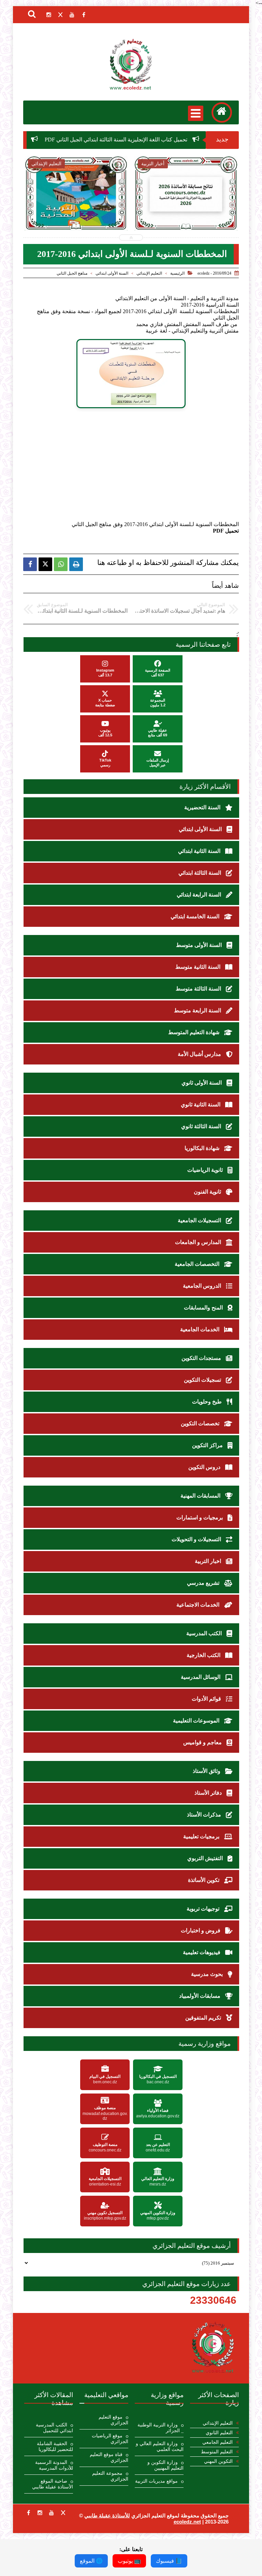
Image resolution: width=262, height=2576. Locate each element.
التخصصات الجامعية (198, 1264)
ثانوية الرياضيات (206, 1170)
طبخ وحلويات (208, 1402)
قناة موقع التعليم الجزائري (109, 2457)
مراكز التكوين (208, 1445)
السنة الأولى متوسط (200, 945)
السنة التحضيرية (203, 807)
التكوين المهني (218, 2461)
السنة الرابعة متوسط (198, 1010)
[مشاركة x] (45, 564)
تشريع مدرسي (204, 1583)
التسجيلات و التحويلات (197, 1539)
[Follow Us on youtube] (52, 2513)
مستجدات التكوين (202, 1358)
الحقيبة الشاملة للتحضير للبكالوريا (55, 2447)
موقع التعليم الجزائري (113, 2420)
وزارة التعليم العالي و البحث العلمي (160, 2447)
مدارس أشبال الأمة (200, 1054)
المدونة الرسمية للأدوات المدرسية (54, 2465)
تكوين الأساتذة (204, 1880)
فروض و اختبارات (201, 1930)
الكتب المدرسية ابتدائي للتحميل (54, 2428)
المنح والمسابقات (204, 1308)
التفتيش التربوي (206, 1858)
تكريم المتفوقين (204, 2018)
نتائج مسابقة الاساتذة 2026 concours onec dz (76, 211)
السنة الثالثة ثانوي (202, 1126)
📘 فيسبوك (169, 2561)
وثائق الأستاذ (207, 1771)
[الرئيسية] (222, 112)
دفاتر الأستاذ (209, 1793)
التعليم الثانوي (219, 2433)
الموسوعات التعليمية (197, 1721)
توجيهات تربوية (204, 1909)
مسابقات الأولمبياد (200, 1996)
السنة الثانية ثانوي (201, 1105)
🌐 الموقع (91, 2561)
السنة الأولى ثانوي (202, 1083)
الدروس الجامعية (203, 1286)
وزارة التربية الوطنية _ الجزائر (161, 2428)
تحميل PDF (226, 531)
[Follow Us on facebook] (28, 2513)
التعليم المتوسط (217, 2452)
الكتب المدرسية (205, 1633)
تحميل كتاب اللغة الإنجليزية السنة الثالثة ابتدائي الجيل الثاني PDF (157, 140)
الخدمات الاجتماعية (199, 1605)
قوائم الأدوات (207, 1699)
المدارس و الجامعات (199, 1242)
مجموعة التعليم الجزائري (110, 2476)
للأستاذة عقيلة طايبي (107, 2516)
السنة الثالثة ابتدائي (200, 873)
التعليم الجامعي (217, 2442)
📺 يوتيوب (129, 2561)
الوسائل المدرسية (201, 1677)
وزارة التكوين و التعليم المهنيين (165, 2465)
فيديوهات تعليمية (202, 1952)
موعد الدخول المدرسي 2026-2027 (186, 211)
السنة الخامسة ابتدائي (196, 916)
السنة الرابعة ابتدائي (200, 895)
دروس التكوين (205, 1467)
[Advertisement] (121, 467)
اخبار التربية (209, 1561)
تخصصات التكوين (201, 1423)
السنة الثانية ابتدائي (200, 851)
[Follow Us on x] (63, 2513)
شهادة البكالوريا (203, 1148)
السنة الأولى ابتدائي (112, 273)
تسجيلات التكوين (203, 1380)
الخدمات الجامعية (200, 1329)
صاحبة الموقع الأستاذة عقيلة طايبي (53, 2484)
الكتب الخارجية (204, 1655)
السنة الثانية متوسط (199, 967)
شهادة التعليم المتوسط (194, 1032)
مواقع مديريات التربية (156, 2481)
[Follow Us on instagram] (40, 2513)
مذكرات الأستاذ (205, 1815)
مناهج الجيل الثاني (72, 273)
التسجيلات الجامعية (200, 1220)
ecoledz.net (187, 2522)
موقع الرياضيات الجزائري (110, 2439)
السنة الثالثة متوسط (199, 989)
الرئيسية (177, 273)
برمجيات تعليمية (202, 1836)
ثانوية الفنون (208, 1192)
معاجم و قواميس (203, 1742)
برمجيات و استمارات (200, 1517)
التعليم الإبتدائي (149, 273)
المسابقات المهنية (201, 1496)
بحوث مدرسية (208, 1974)
